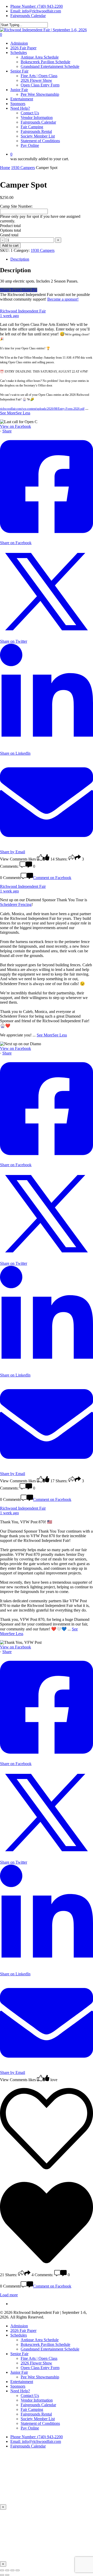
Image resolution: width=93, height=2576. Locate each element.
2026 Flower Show (36, 2363)
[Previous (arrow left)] (2, 2575)
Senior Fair (19, 2354)
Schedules (19, 2335)
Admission (19, 2326)
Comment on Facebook (52, 878)
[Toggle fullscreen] (7, 2570)
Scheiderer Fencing (16, 904)
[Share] (12, 2570)
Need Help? (20, 2391)
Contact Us (30, 2396)
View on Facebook (16, 426)
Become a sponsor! (63, 299)
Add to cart (10, 245)
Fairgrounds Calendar (38, 2405)
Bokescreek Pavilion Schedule (45, 2344)
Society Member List (38, 2419)
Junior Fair (19, 2372)
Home (5, 168)
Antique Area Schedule (40, 2340)
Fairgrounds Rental (36, 2414)
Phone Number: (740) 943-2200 (37, 6)
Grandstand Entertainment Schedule (50, 2349)
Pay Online (30, 2428)
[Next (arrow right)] (7, 2575)
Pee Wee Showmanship (40, 2377)
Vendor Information (37, 2400)
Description (20, 259)
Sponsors (18, 2386)
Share (7, 431)
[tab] (52, 259)
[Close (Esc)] (18, 2570)
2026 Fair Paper (23, 2331)
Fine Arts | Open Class (39, 2358)
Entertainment (22, 2382)
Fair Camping (32, 2409)
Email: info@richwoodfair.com (36, 11)
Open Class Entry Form (40, 2368)
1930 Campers (23, 168)
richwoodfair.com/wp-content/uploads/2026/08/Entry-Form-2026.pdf (42, 409)
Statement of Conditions (40, 2423)
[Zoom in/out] (2, 2570)
